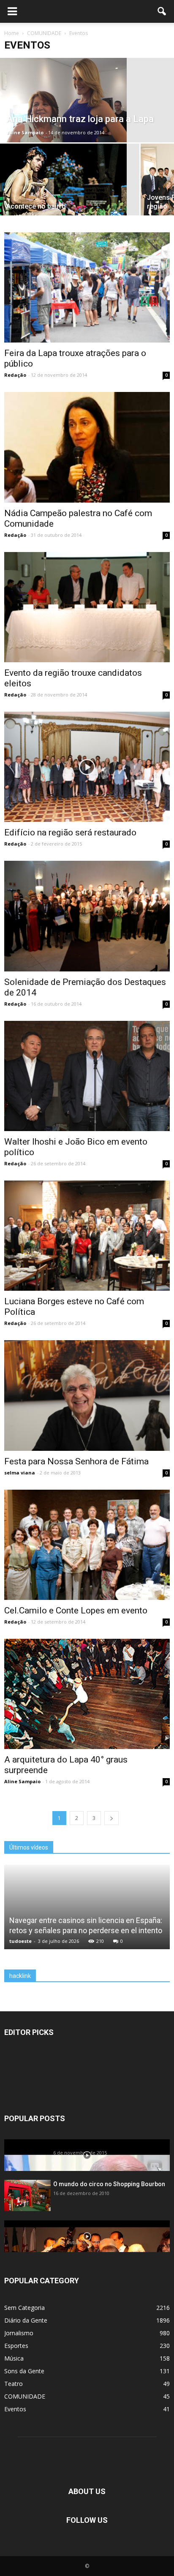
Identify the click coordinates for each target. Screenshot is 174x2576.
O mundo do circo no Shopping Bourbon (109, 2184)
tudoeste (20, 1941)
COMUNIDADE (25, 2396)
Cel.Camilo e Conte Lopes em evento (76, 1610)
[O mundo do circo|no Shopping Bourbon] (27, 2195)
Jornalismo (19, 2333)
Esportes (16, 2346)
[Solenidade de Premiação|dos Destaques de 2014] (87, 916)
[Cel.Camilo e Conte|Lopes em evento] (87, 1545)
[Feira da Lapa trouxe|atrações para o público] (87, 287)
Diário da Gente (26, 2320)
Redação (15, 375)
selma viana (20, 1473)
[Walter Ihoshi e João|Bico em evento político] (87, 1076)
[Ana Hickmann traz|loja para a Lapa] (87, 100)
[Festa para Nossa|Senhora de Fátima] (87, 1395)
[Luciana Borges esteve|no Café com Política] (87, 1236)
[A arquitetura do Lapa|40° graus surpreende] (87, 1694)
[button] (162, 11)
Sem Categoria (24, 2308)
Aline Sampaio (25, 132)
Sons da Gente (24, 2371)
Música (14, 2358)
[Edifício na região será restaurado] (87, 767)
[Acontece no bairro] (70, 186)
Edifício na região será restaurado (70, 832)
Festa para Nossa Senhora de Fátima (76, 1461)
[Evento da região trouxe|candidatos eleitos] (87, 607)
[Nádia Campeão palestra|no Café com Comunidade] (87, 447)
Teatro (14, 2384)
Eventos (15, 2409)
